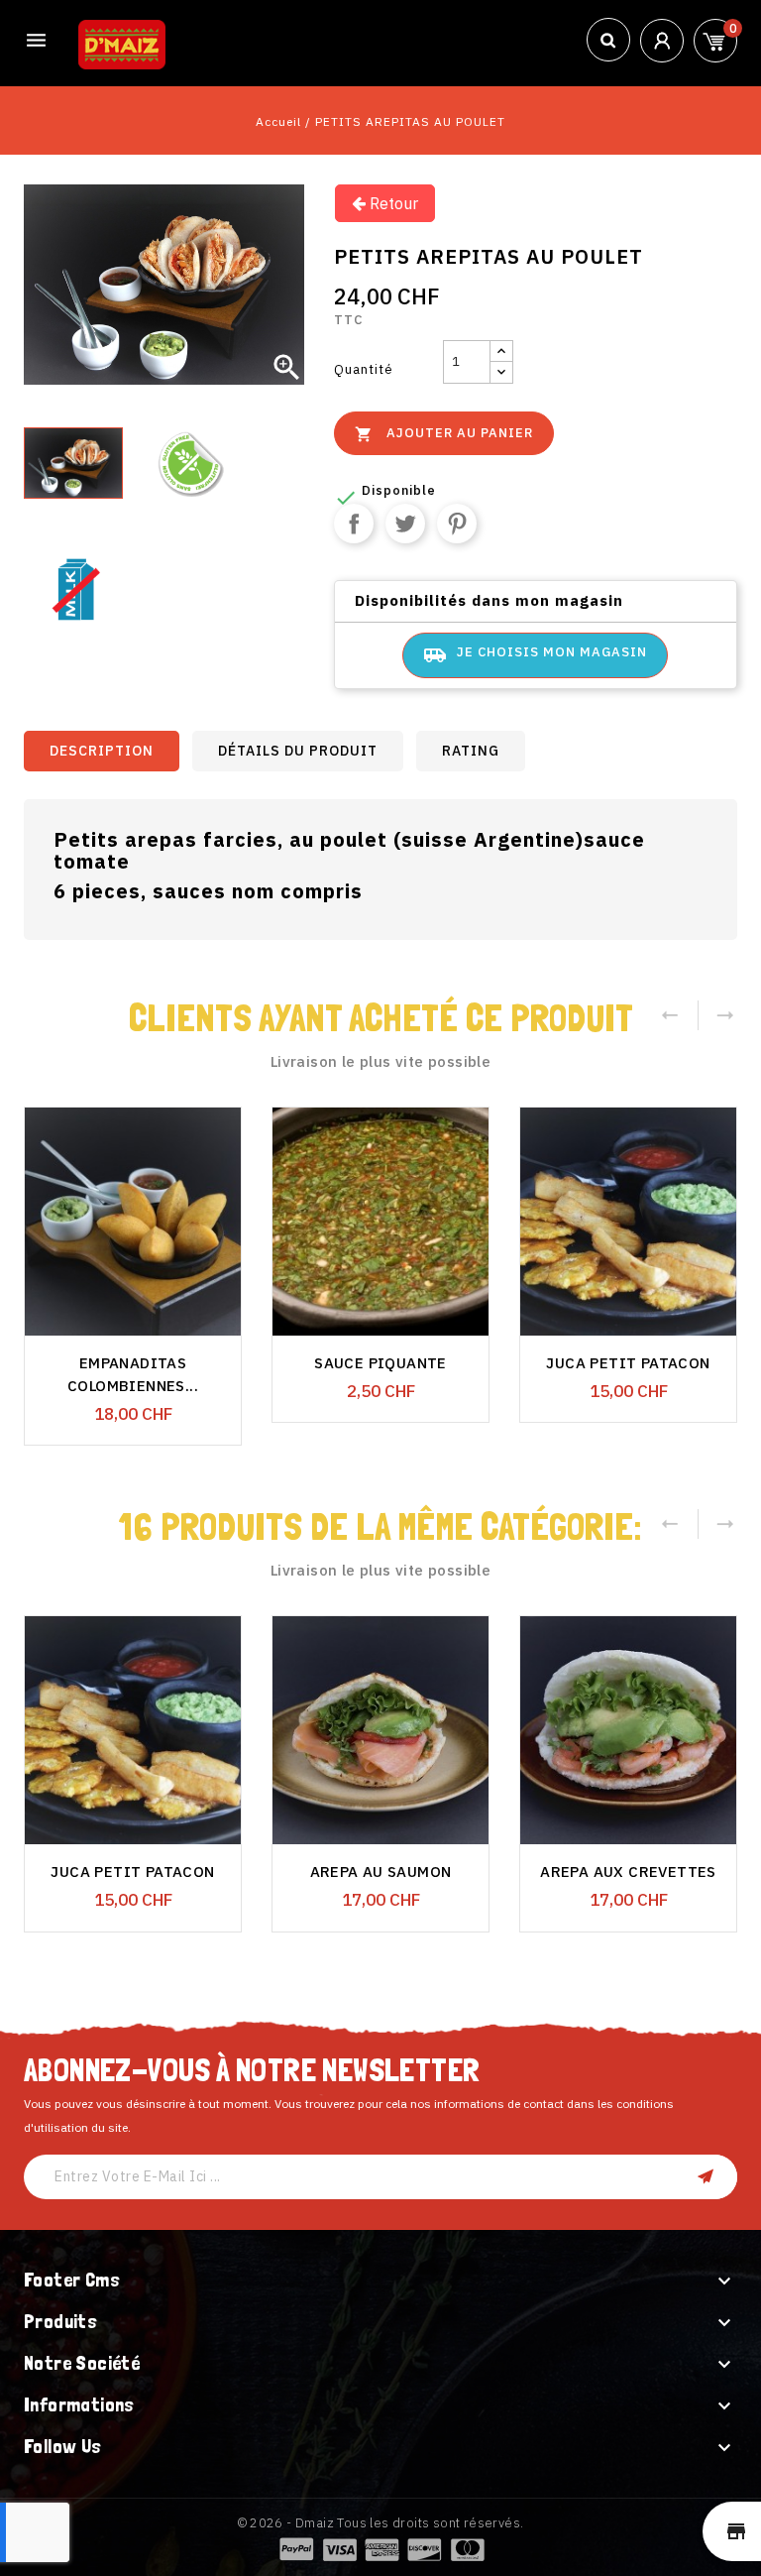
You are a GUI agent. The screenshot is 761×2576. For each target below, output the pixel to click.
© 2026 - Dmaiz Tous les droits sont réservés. (381, 2523)
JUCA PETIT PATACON (628, 1363)
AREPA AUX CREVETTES (628, 1872)
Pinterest (457, 524)
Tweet (405, 524)
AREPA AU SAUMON (381, 1872)
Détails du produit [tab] (298, 751)
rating (471, 751)
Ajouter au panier (444, 434)
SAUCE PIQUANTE (380, 1363)
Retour (392, 203)
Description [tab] (102, 751)
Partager (354, 524)
